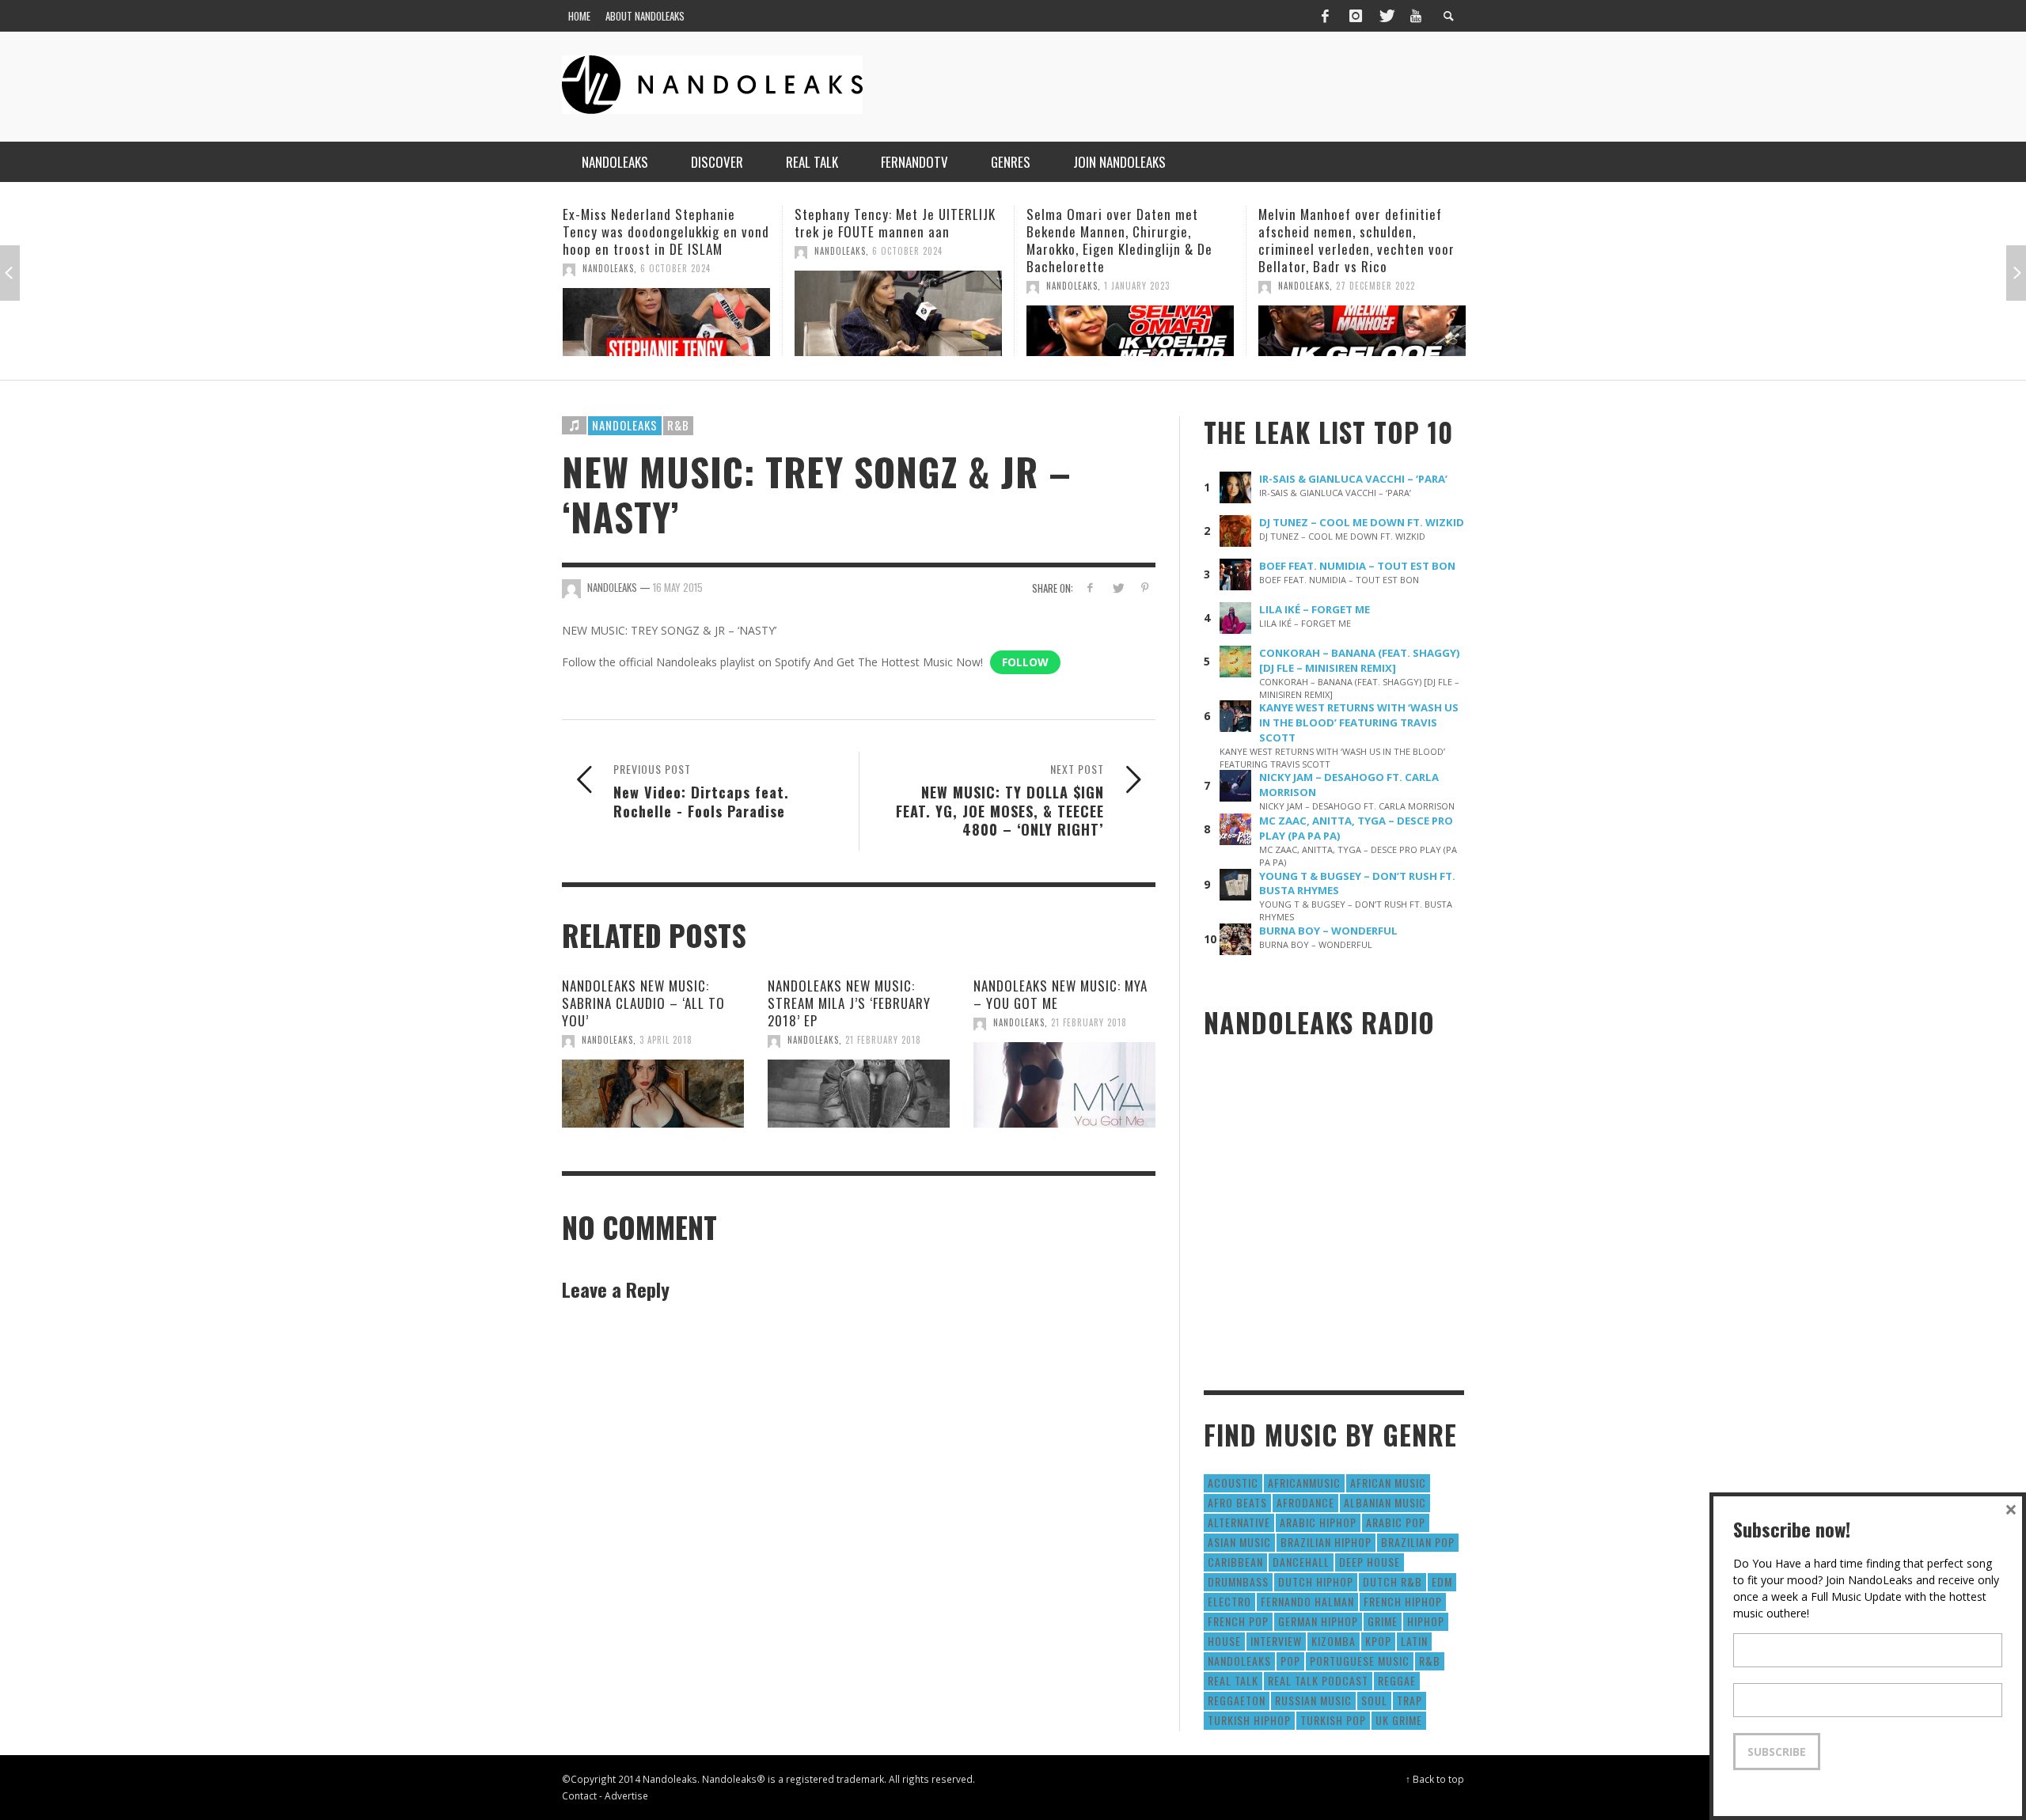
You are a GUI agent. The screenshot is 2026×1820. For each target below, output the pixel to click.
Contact (579, 1795)
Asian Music (1239, 1542)
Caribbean (1235, 1562)
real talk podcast (1318, 1680)
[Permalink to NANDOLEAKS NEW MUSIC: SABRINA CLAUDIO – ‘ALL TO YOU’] (653, 1094)
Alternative (1239, 1522)
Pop (1290, 1661)
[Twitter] (1386, 16)
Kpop (1378, 1641)
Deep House (1370, 1562)
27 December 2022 (1146, 286)
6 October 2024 (678, 251)
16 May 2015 (678, 587)
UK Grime (1399, 1720)
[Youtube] (1416, 16)
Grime (1383, 1621)
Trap (1409, 1700)
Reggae (1397, 1680)
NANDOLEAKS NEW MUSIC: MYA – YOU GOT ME (1060, 994)
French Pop (1238, 1621)
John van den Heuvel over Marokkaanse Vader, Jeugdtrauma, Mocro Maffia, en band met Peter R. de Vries (1361, 240)
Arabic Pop (1396, 1522)
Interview (1276, 1641)
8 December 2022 (1375, 286)
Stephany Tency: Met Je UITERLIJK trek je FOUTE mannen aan (666, 223)
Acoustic (1233, 1483)
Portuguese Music (1360, 1661)
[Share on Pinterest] (1145, 588)
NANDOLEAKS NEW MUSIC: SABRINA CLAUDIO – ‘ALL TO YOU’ (643, 1003)
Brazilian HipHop (1326, 1542)
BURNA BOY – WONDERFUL (1328, 931)
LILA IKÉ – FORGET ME (1315, 609)
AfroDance (1305, 1502)
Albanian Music (1385, 1502)
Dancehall (1301, 1562)
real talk (1233, 1680)
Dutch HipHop (1316, 1581)
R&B (678, 425)
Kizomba (1334, 1641)
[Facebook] (1325, 16)
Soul (1374, 1700)
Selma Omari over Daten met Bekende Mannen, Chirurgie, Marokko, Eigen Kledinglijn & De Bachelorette (890, 240)
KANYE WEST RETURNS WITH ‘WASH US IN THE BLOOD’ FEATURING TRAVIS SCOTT (1359, 722)
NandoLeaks (611, 251)
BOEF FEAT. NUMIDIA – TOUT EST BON (1357, 566)
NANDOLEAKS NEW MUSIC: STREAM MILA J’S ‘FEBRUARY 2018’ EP (849, 1003)
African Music (1388, 1483)
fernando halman (1307, 1601)
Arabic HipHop (1318, 1522)
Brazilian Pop (1418, 1542)
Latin (1414, 1641)
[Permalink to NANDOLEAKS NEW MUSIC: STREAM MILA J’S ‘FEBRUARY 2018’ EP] (859, 1094)
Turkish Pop (1333, 1720)
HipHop (1426, 1621)
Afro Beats (1237, 1502)
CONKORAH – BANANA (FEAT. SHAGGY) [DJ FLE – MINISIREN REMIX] (1360, 660)
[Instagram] (1356, 16)
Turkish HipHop (1249, 1720)
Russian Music (1313, 1700)
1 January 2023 (907, 286)
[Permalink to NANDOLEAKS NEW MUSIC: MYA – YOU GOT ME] (1064, 1085)
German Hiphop (1318, 1621)
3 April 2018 (666, 1040)
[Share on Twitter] (1117, 588)
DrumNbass (1238, 1581)
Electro (1229, 1601)
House (1224, 1641)
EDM (1442, 1581)
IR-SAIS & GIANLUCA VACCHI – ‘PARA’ (1353, 479)
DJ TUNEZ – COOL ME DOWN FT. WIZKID (1362, 522)
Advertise (626, 1795)
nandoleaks (1239, 1661)
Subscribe (1777, 1752)
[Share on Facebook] (1090, 588)
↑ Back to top (1435, 1779)
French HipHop (1403, 1601)
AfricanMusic (1304, 1483)
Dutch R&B (1392, 1581)
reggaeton (1237, 1700)
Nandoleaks (625, 425)
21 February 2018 (883, 1040)
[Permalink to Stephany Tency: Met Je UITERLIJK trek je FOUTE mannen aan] (669, 313)
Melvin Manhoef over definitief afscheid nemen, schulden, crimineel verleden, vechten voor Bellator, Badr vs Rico (1127, 240)
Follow (1025, 662)
